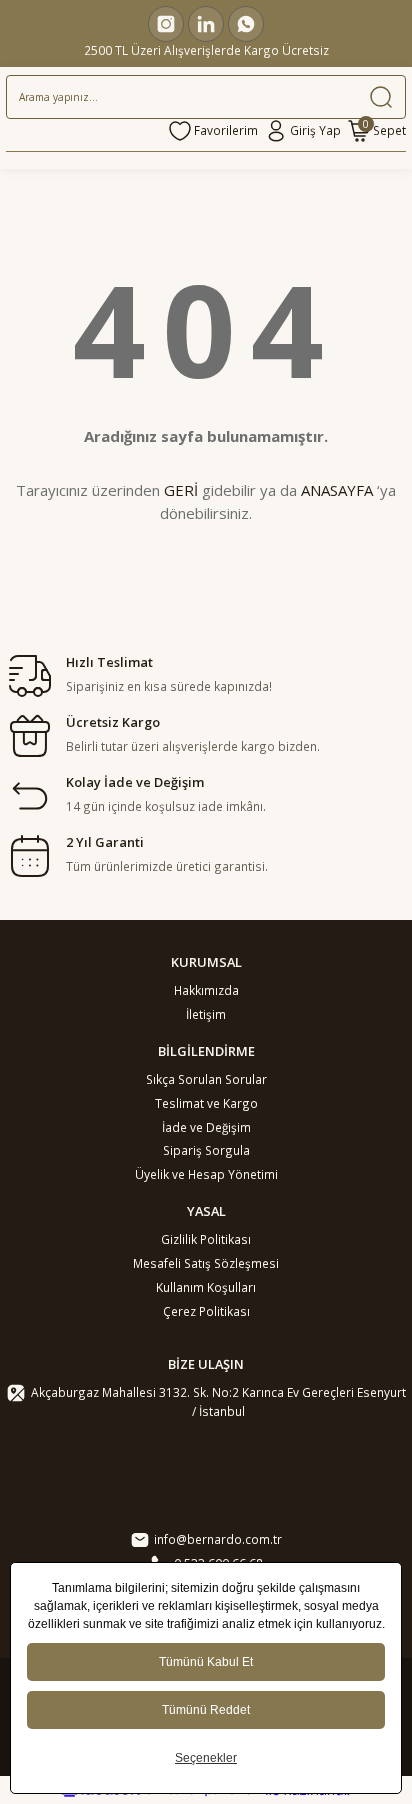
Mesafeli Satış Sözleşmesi (206, 1263)
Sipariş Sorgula (206, 1150)
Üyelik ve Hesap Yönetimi (206, 1174)
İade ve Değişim (206, 1127)
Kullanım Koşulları (206, 1287)
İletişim (206, 1014)
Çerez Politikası (206, 1311)
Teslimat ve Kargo (206, 1103)
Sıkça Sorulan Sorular (206, 1079)
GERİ (181, 490)
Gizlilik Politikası (206, 1239)
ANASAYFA (337, 490)
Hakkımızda (206, 990)
